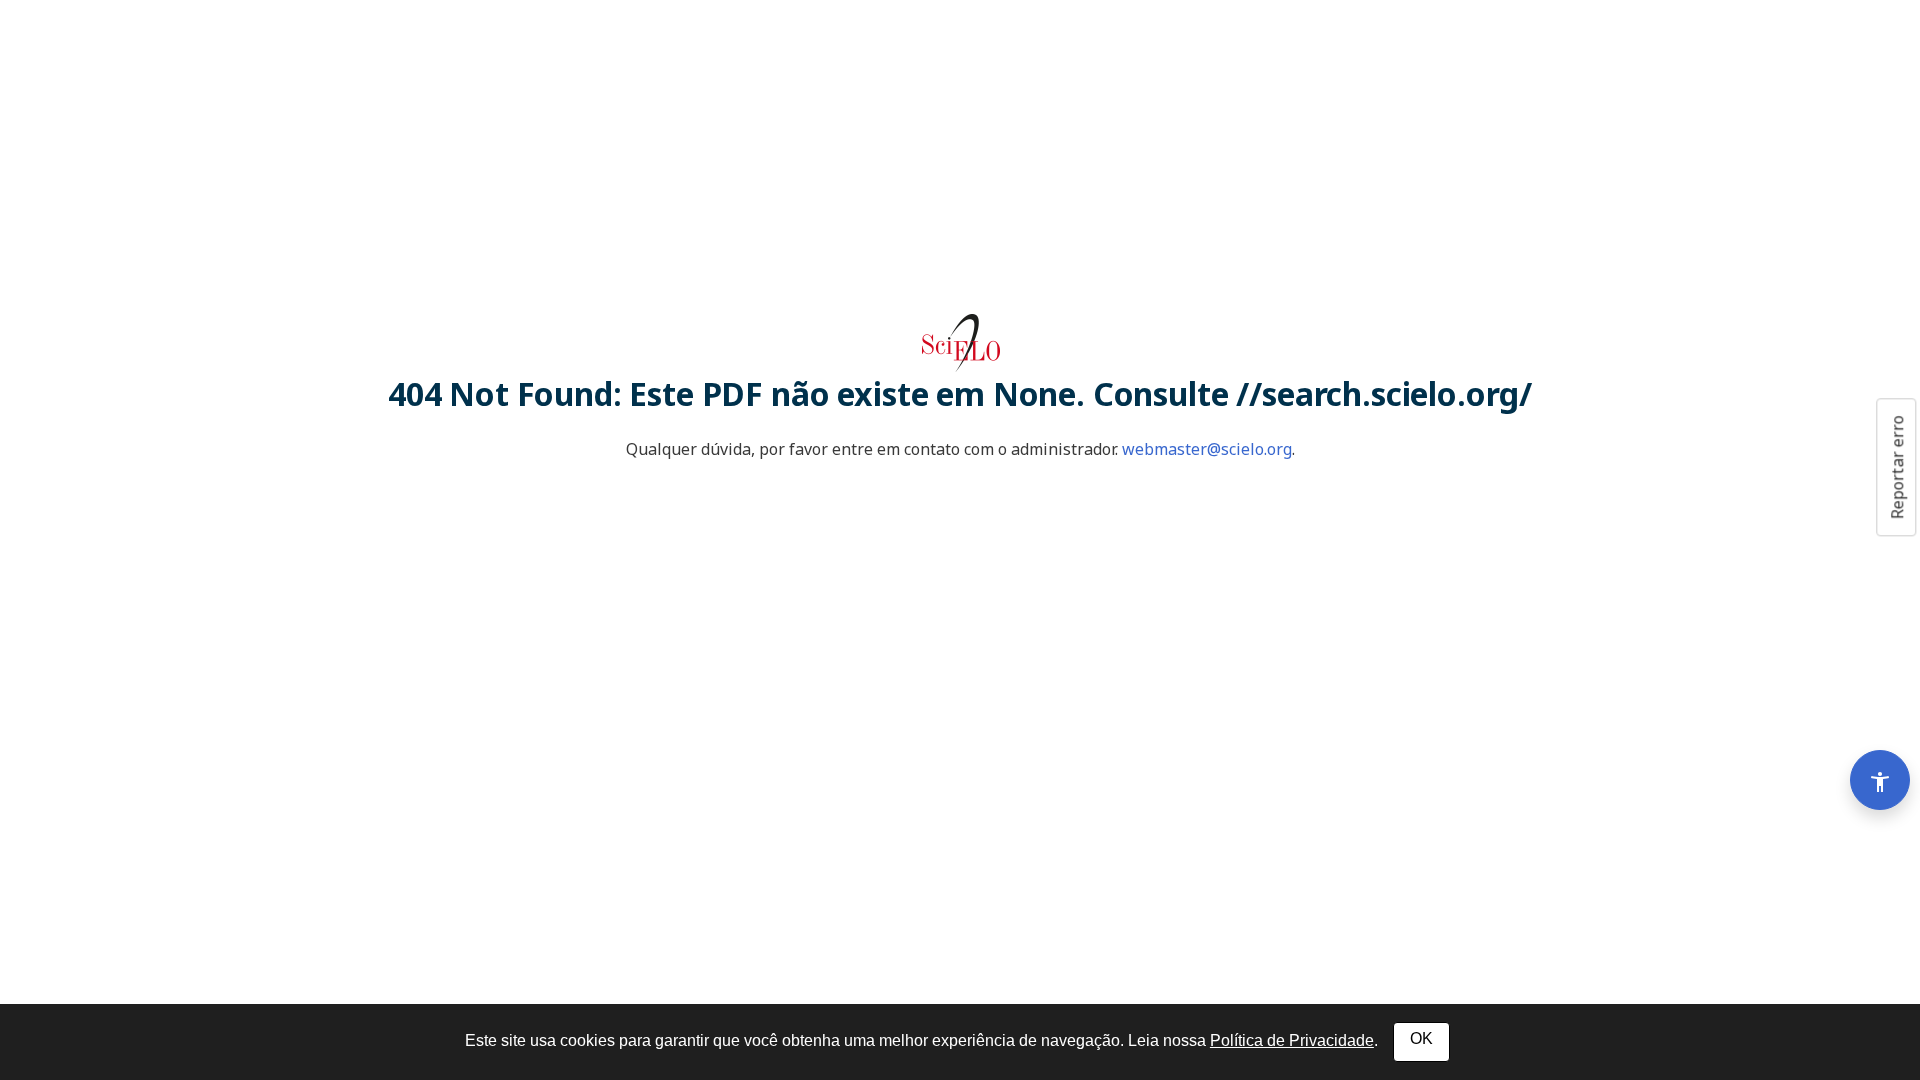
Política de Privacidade (1292, 1040)
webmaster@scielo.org (1207, 449)
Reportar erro (1897, 467)
